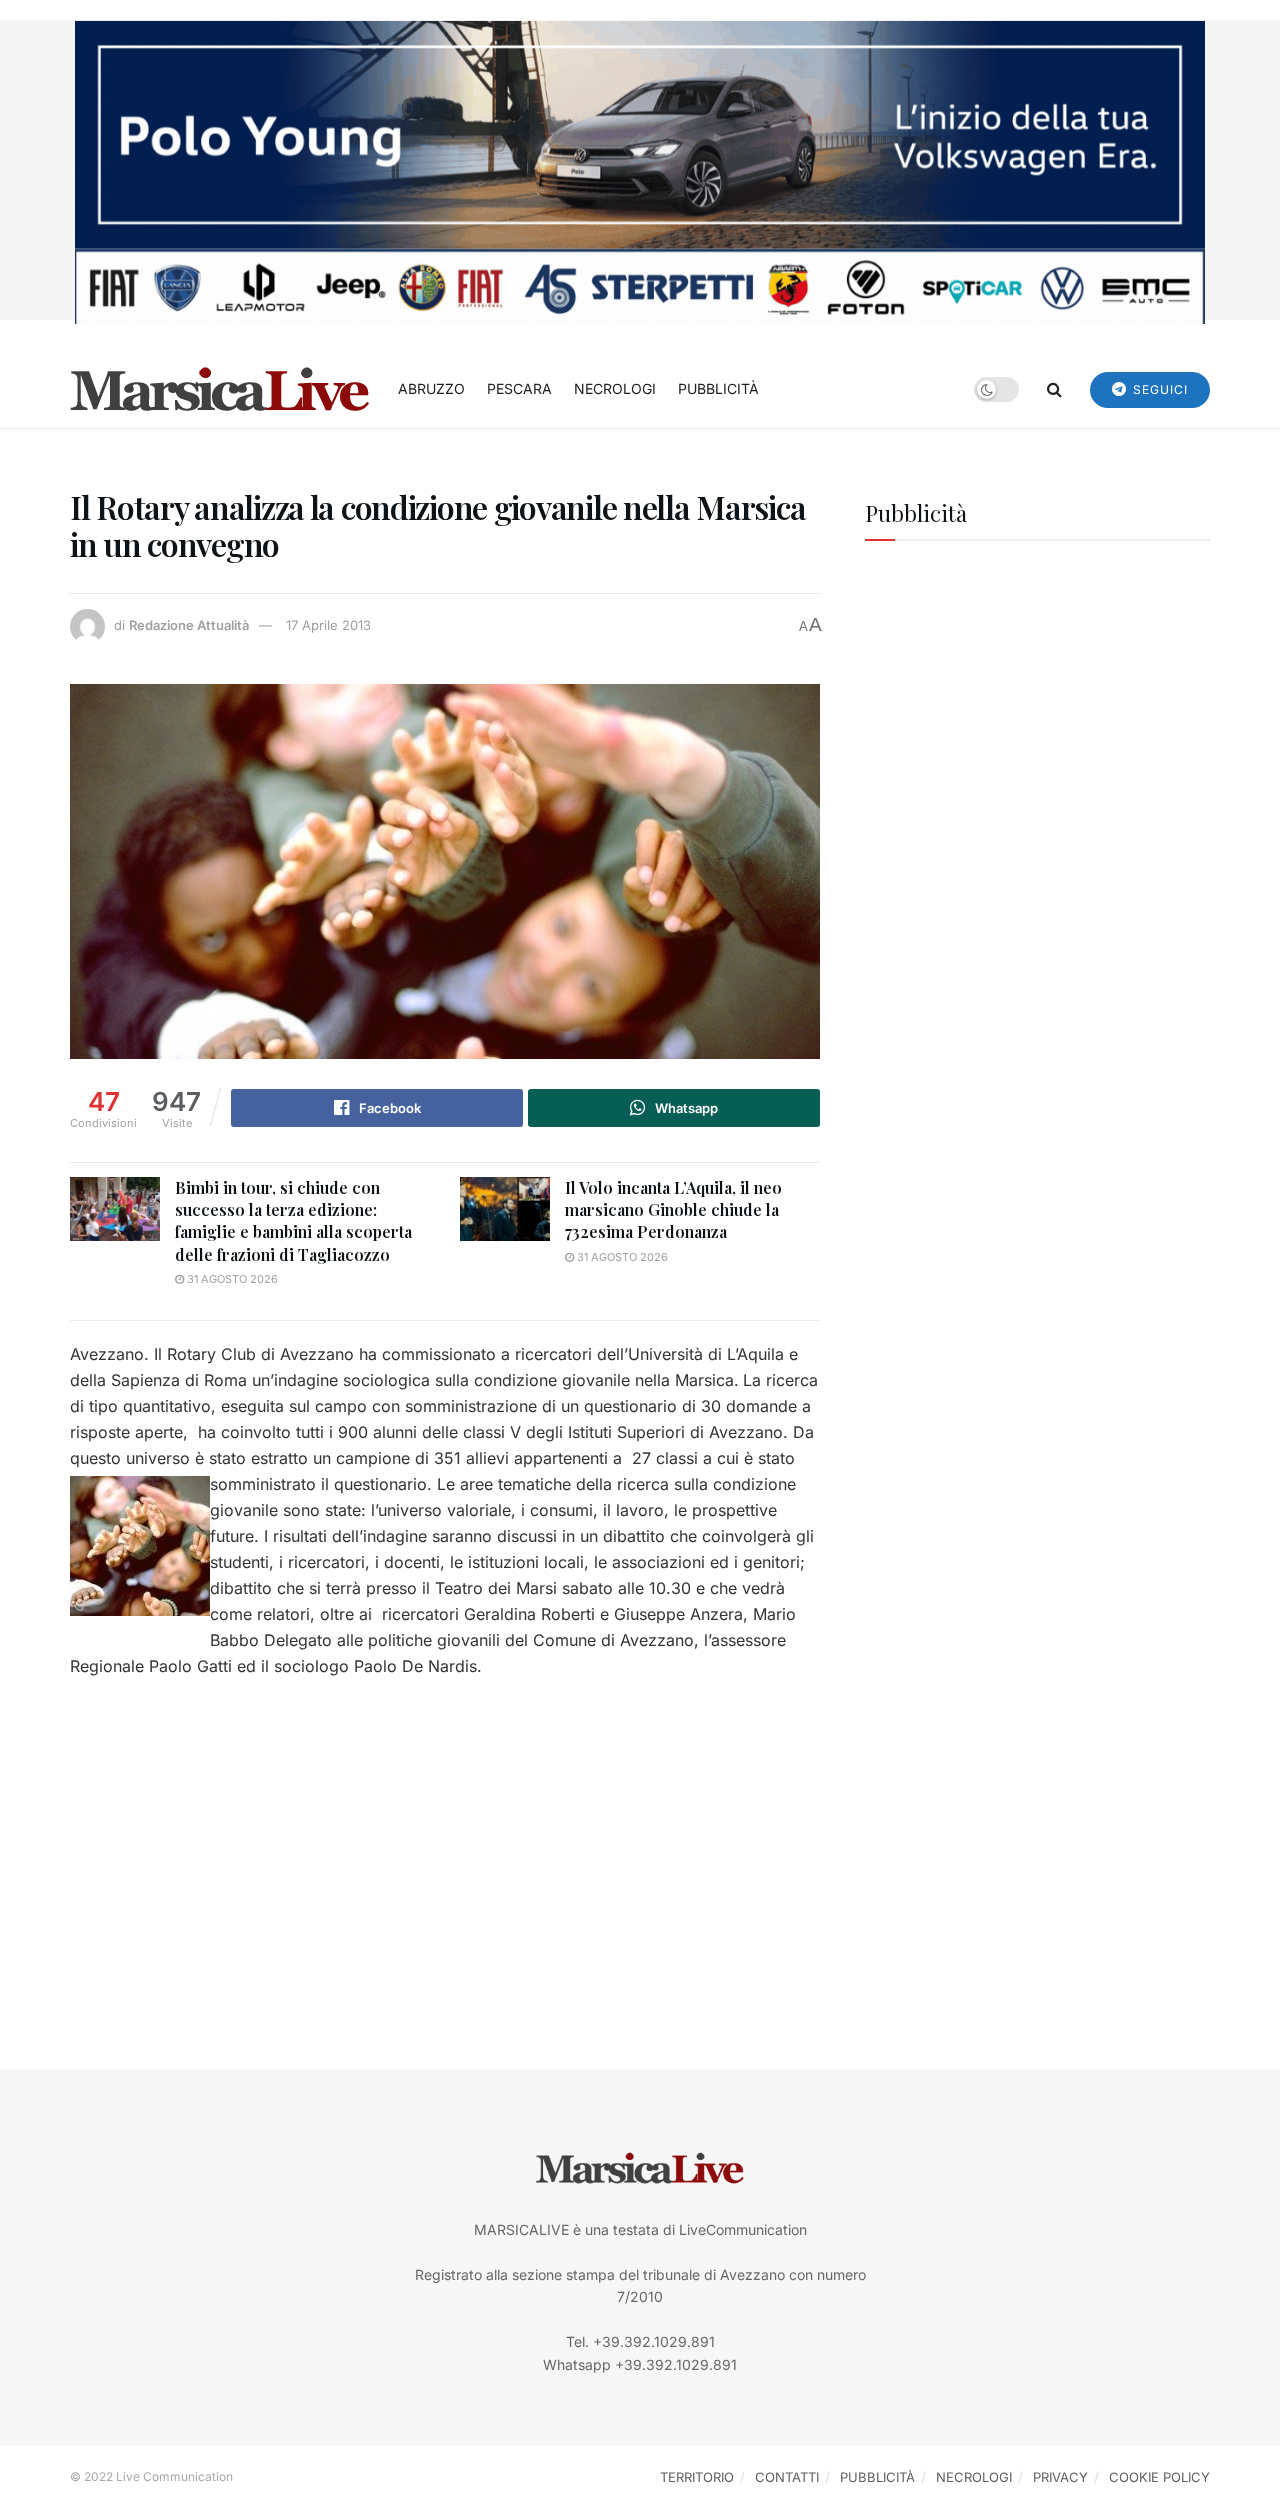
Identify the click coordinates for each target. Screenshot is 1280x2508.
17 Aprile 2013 (328, 625)
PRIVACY (1060, 2477)
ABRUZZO (431, 388)
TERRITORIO (697, 2477)
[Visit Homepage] (220, 389)
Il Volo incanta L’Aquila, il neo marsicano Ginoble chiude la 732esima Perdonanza (673, 1210)
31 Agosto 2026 (231, 1279)
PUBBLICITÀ (718, 388)
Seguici (1158, 389)
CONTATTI (787, 2477)
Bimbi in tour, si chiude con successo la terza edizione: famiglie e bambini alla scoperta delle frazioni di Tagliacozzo (293, 1221)
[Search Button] (1054, 389)
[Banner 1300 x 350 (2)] (640, 170)
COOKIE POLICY (1159, 2477)
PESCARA (519, 388)
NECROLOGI (615, 388)
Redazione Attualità (189, 625)
